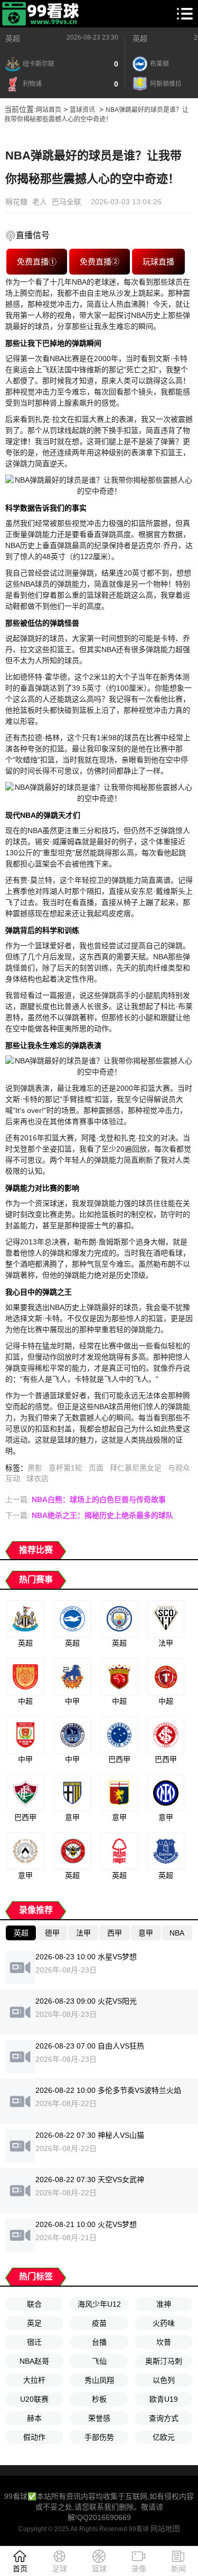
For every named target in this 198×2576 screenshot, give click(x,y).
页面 (96, 1468)
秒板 (99, 2399)
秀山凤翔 (99, 2380)
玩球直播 (158, 262)
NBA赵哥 (34, 2361)
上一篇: (86, 1499)
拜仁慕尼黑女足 (136, 1468)
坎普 (164, 2342)
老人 (40, 202)
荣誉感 (99, 2418)
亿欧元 (164, 2437)
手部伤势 (99, 2437)
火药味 (164, 2323)
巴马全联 (67, 202)
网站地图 (165, 2528)
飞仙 (99, 2361)
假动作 (34, 2437)
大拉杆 (34, 2380)
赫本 (34, 2418)
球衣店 (37, 1478)
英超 (13, 39)
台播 (99, 2342)
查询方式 (164, 2418)
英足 (34, 2323)
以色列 (164, 2380)
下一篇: (89, 1515)
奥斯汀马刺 (164, 2361)
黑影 (35, 1468)
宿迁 (34, 2342)
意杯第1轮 (65, 1468)
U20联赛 (34, 2399)
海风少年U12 (99, 2304)
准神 (164, 2304)
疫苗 (99, 2323)
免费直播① (37, 262)
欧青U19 (164, 2399)
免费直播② (100, 262)
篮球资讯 (82, 110)
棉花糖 (16, 202)
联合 (34, 2304)
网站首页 (49, 110)
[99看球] (41, 14)
